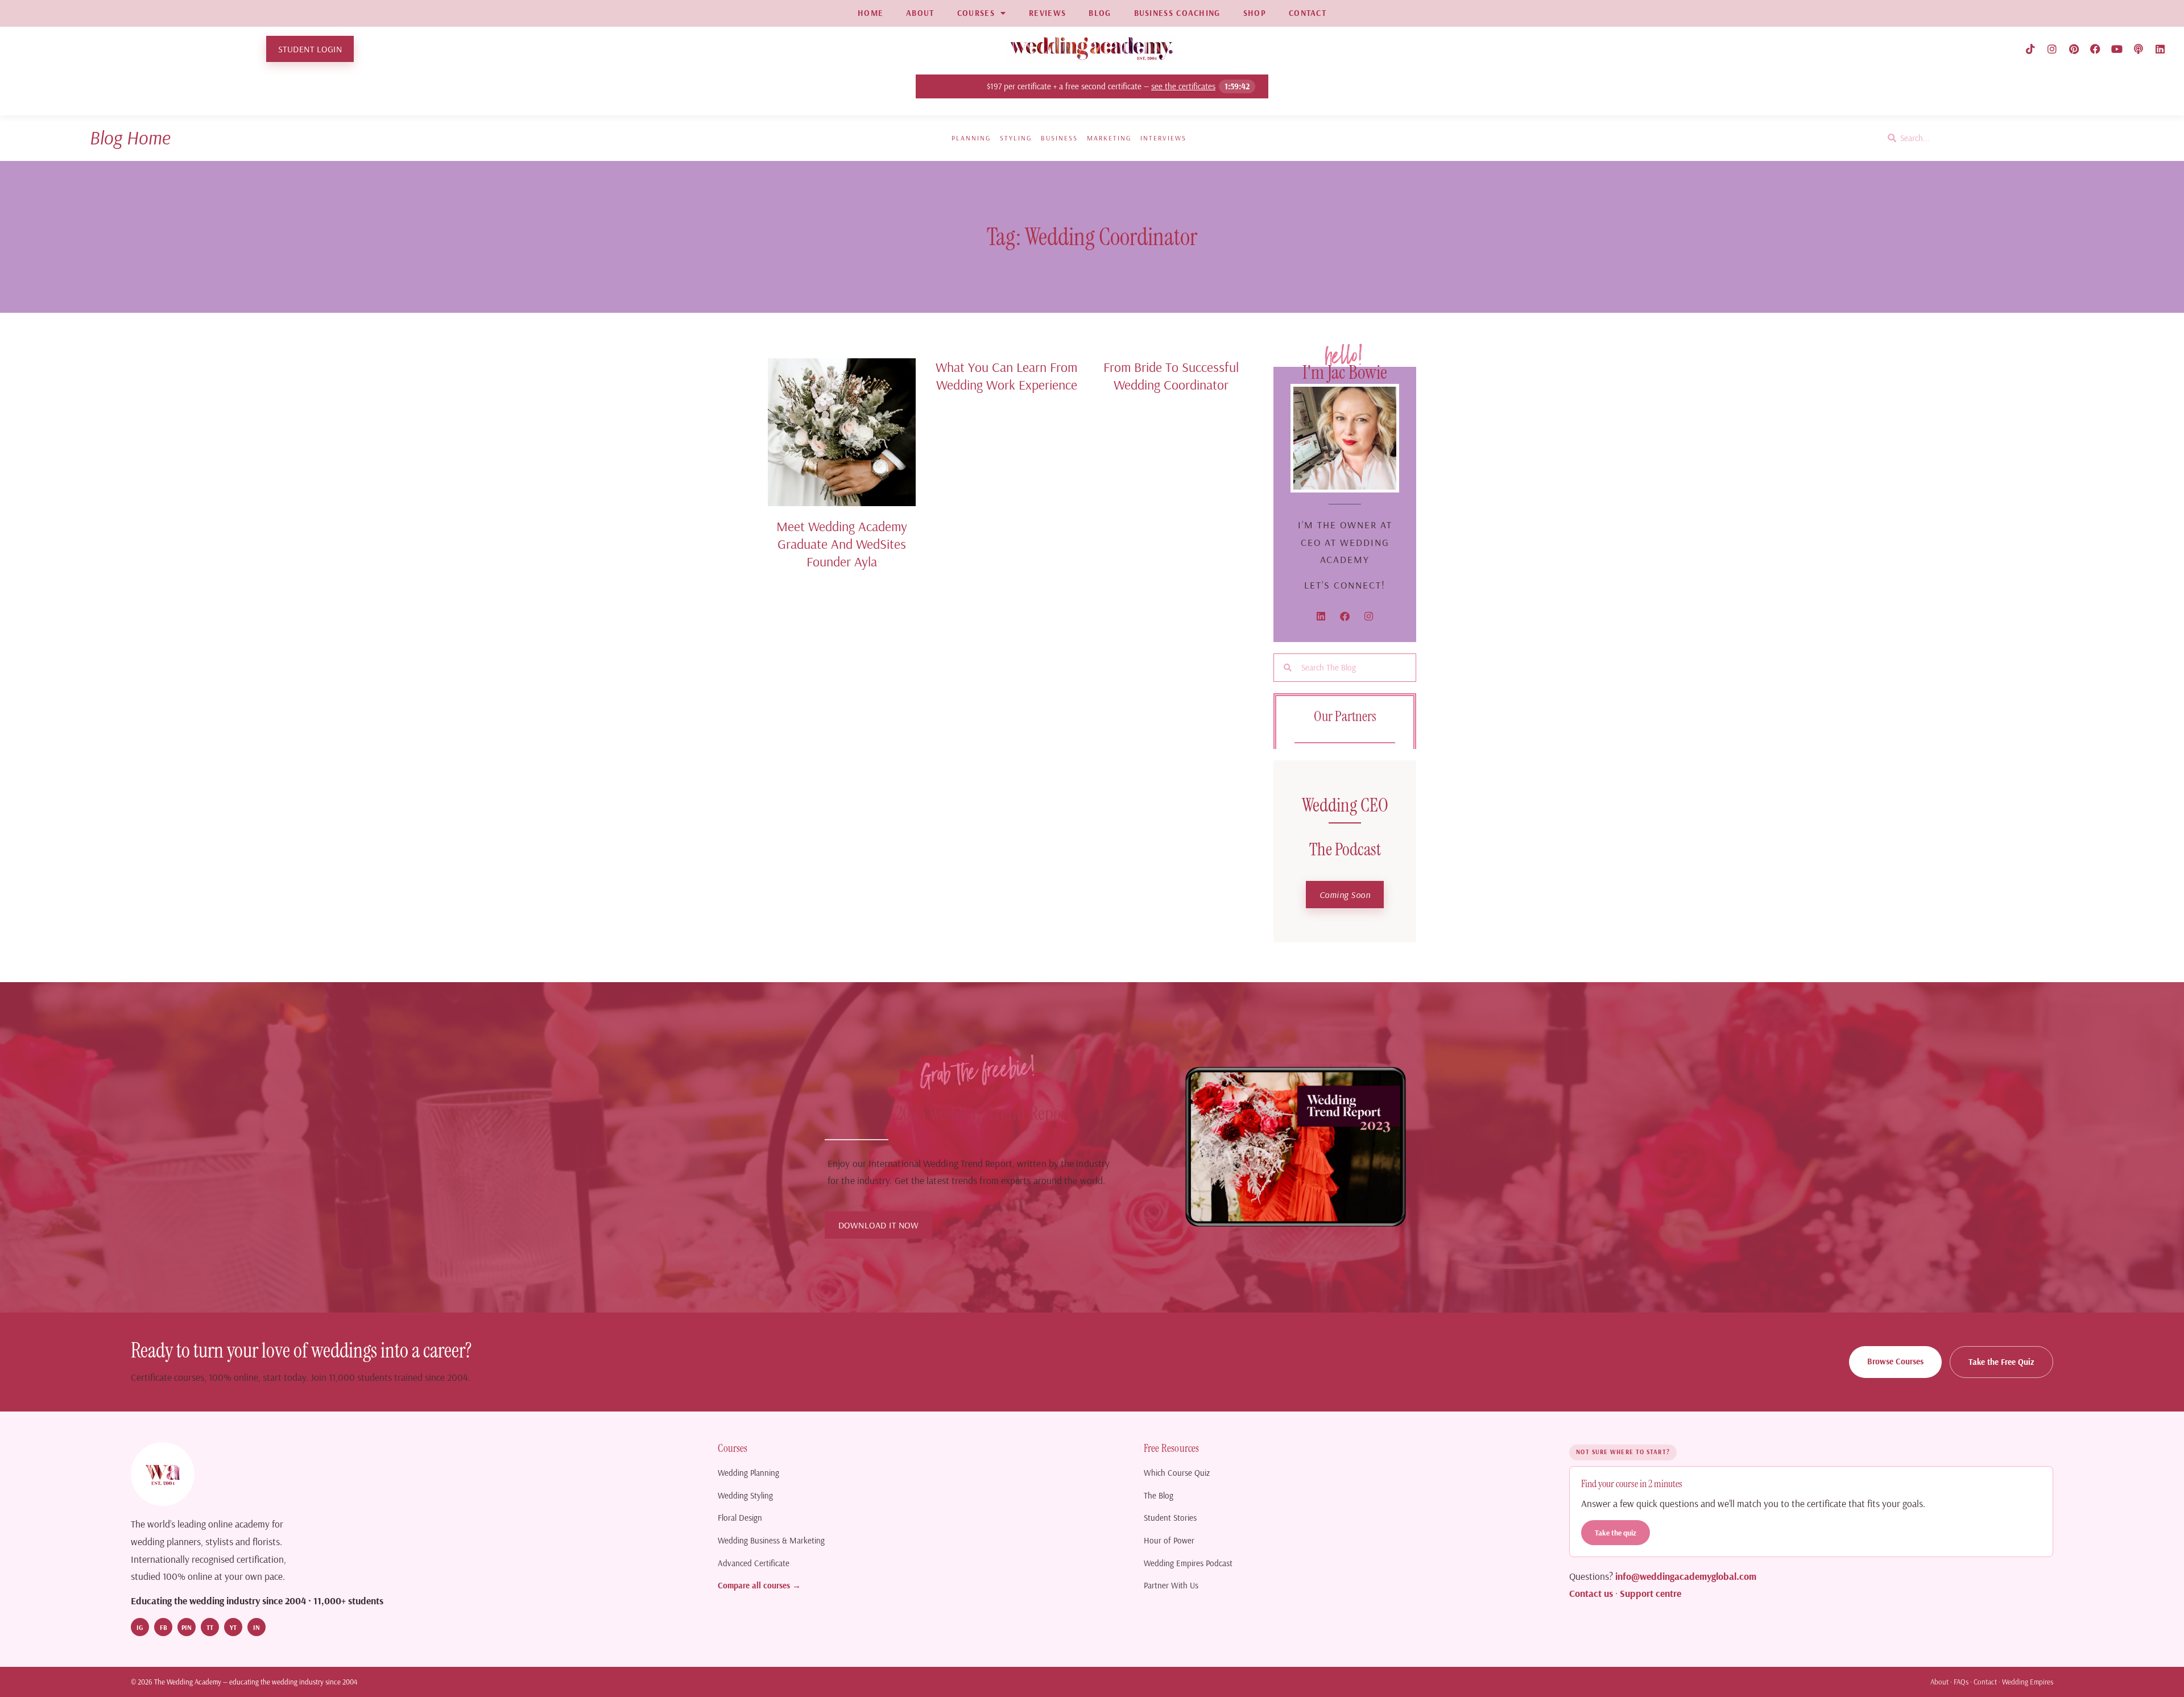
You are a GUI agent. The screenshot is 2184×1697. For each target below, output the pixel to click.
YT (233, 1627)
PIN (187, 1627)
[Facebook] (2095, 49)
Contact (1985, 1682)
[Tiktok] (2030, 49)
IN (257, 1627)
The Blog (1159, 1495)
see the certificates (1183, 86)
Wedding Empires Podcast (1188, 1563)
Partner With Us (1171, 1585)
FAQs (1961, 1682)
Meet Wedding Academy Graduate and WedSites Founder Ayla (842, 544)
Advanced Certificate (754, 1563)
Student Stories (1170, 1518)
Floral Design (740, 1518)
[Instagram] (2052, 49)
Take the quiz (1616, 1532)
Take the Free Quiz (2001, 1362)
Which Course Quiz (1177, 1473)
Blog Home (130, 137)
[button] (1345, 895)
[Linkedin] (2160, 49)
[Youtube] (2117, 49)
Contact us (1591, 1593)
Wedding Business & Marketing (771, 1540)
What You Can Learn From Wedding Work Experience (1006, 376)
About (1939, 1682)
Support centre (1651, 1593)
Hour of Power (1169, 1540)
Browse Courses (1895, 1361)
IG (140, 1627)
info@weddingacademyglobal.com (1686, 1576)
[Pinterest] (2074, 49)
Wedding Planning (748, 1473)
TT (210, 1627)
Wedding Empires (2028, 1682)
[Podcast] (2138, 49)
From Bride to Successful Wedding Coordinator (1171, 376)
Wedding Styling (745, 1495)
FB (164, 1627)
